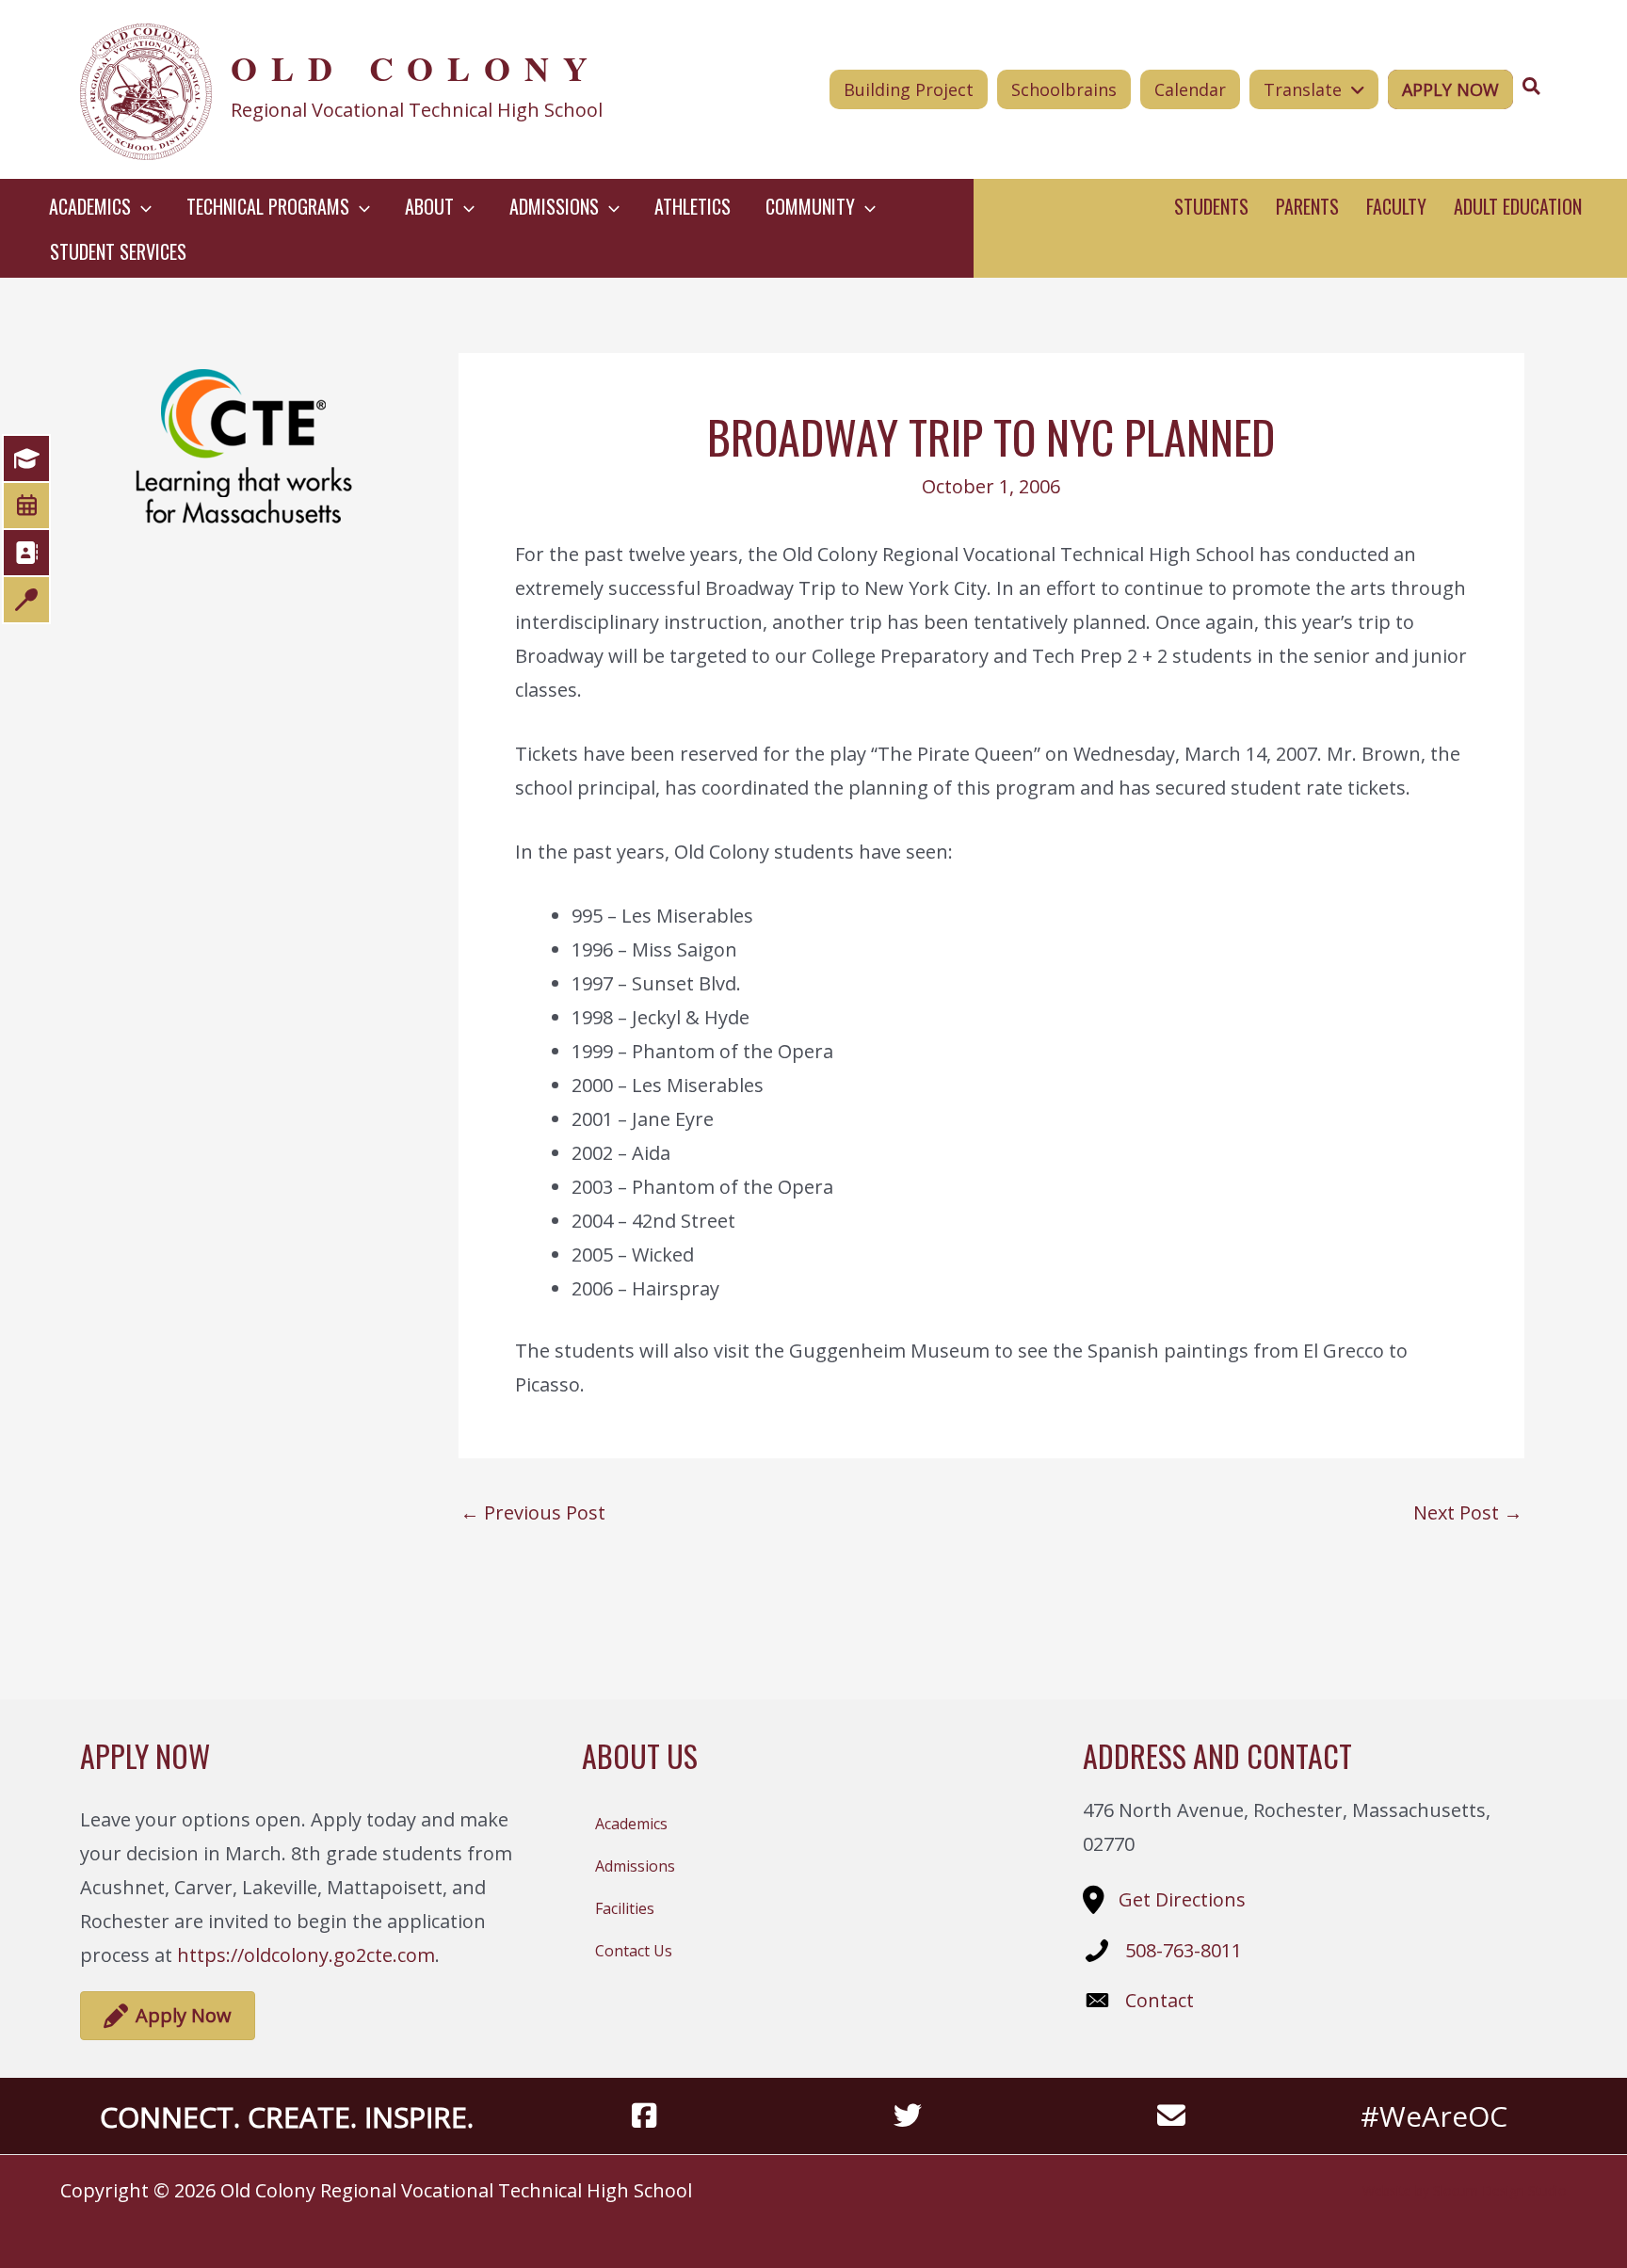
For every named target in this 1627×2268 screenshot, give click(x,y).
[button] (141, 206)
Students (1211, 206)
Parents (1307, 206)
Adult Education (1518, 206)
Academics (631, 1824)
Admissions (635, 1866)
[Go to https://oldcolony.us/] (377, 89)
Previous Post (533, 1513)
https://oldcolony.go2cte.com (306, 1955)
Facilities (625, 1908)
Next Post (1468, 1513)
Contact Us (634, 1951)
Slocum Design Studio (1500, 2190)
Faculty (1396, 206)
